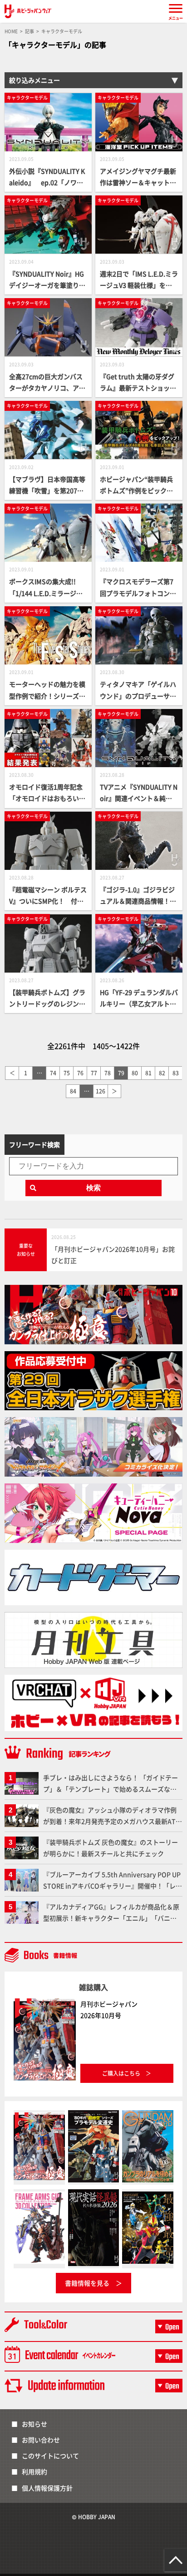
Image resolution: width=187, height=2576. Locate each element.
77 (94, 1073)
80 (135, 1073)
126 (101, 1091)
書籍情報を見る (87, 2283)
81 (148, 1073)
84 (73, 1091)
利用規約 (34, 2471)
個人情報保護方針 (47, 2488)
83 (176, 1073)
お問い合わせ (41, 2440)
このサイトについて (50, 2456)
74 (53, 1073)
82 (162, 1073)
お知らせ (34, 2424)
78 (108, 1073)
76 (80, 1073)
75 (67, 1073)
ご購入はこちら (121, 2073)
